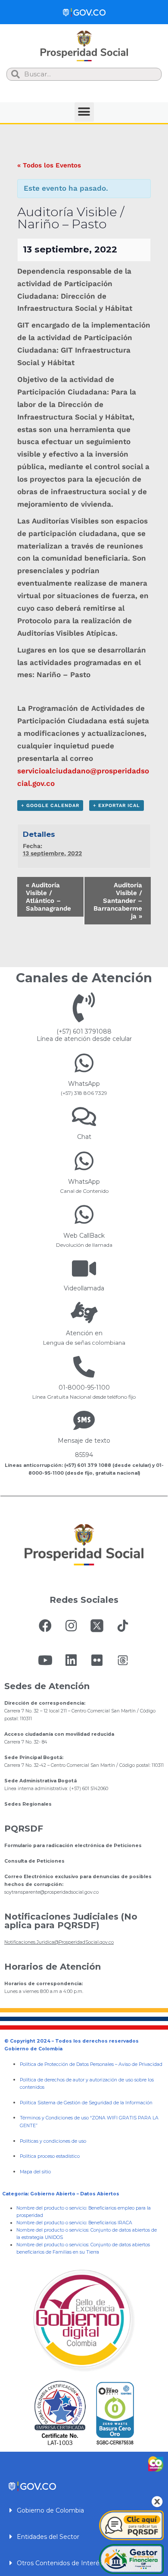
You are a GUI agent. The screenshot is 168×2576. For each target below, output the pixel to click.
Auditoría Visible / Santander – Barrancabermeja (118, 901)
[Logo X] (97, 1626)
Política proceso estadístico (50, 2156)
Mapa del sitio (35, 2172)
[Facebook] (45, 1626)
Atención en (84, 1333)
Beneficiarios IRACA (110, 2223)
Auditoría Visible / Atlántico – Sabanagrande (48, 897)
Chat (84, 1137)
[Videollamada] (84, 1268)
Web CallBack (84, 1236)
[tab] (84, 2510)
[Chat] (84, 1116)
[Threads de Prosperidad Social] (123, 1660)
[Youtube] (45, 1660)
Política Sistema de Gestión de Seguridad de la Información (86, 2103)
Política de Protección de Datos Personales (67, 2064)
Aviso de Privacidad (140, 2064)
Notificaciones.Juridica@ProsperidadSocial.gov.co (59, 1942)
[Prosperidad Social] (84, 46)
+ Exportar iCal (117, 806)
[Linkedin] (71, 1660)
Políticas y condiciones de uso (53, 2141)
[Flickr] (97, 1660)
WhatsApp (84, 1084)
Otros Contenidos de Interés (60, 2563)
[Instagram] (71, 1626)
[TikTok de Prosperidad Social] (123, 1626)
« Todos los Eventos (49, 165)
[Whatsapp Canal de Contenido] (84, 1063)
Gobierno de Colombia (50, 2510)
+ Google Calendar (50, 806)
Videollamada (84, 1288)
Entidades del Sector (48, 2537)
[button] (84, 112)
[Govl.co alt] (84, 12)
